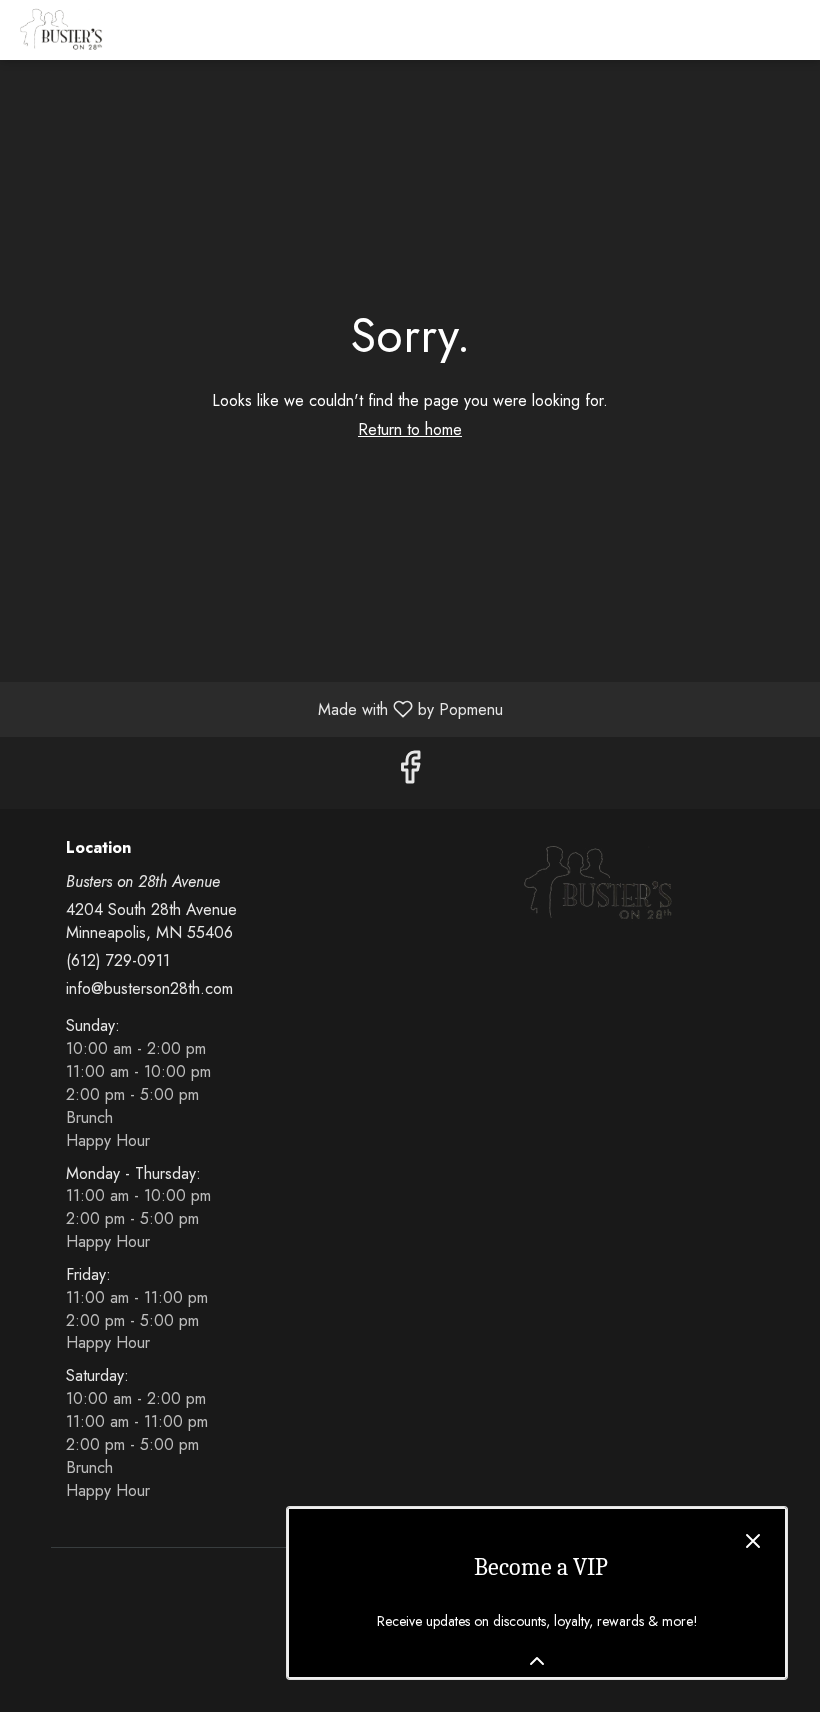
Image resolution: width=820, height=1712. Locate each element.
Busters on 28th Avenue (597, 884)
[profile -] (743, 29)
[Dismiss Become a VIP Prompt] (753, 1541)
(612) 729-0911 (118, 961)
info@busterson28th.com (149, 989)
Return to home (410, 429)
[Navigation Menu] (793, 30)
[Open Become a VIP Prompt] (537, 1661)
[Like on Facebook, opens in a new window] (410, 772)
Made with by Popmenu (259, 708)
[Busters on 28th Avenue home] (105, 30)
